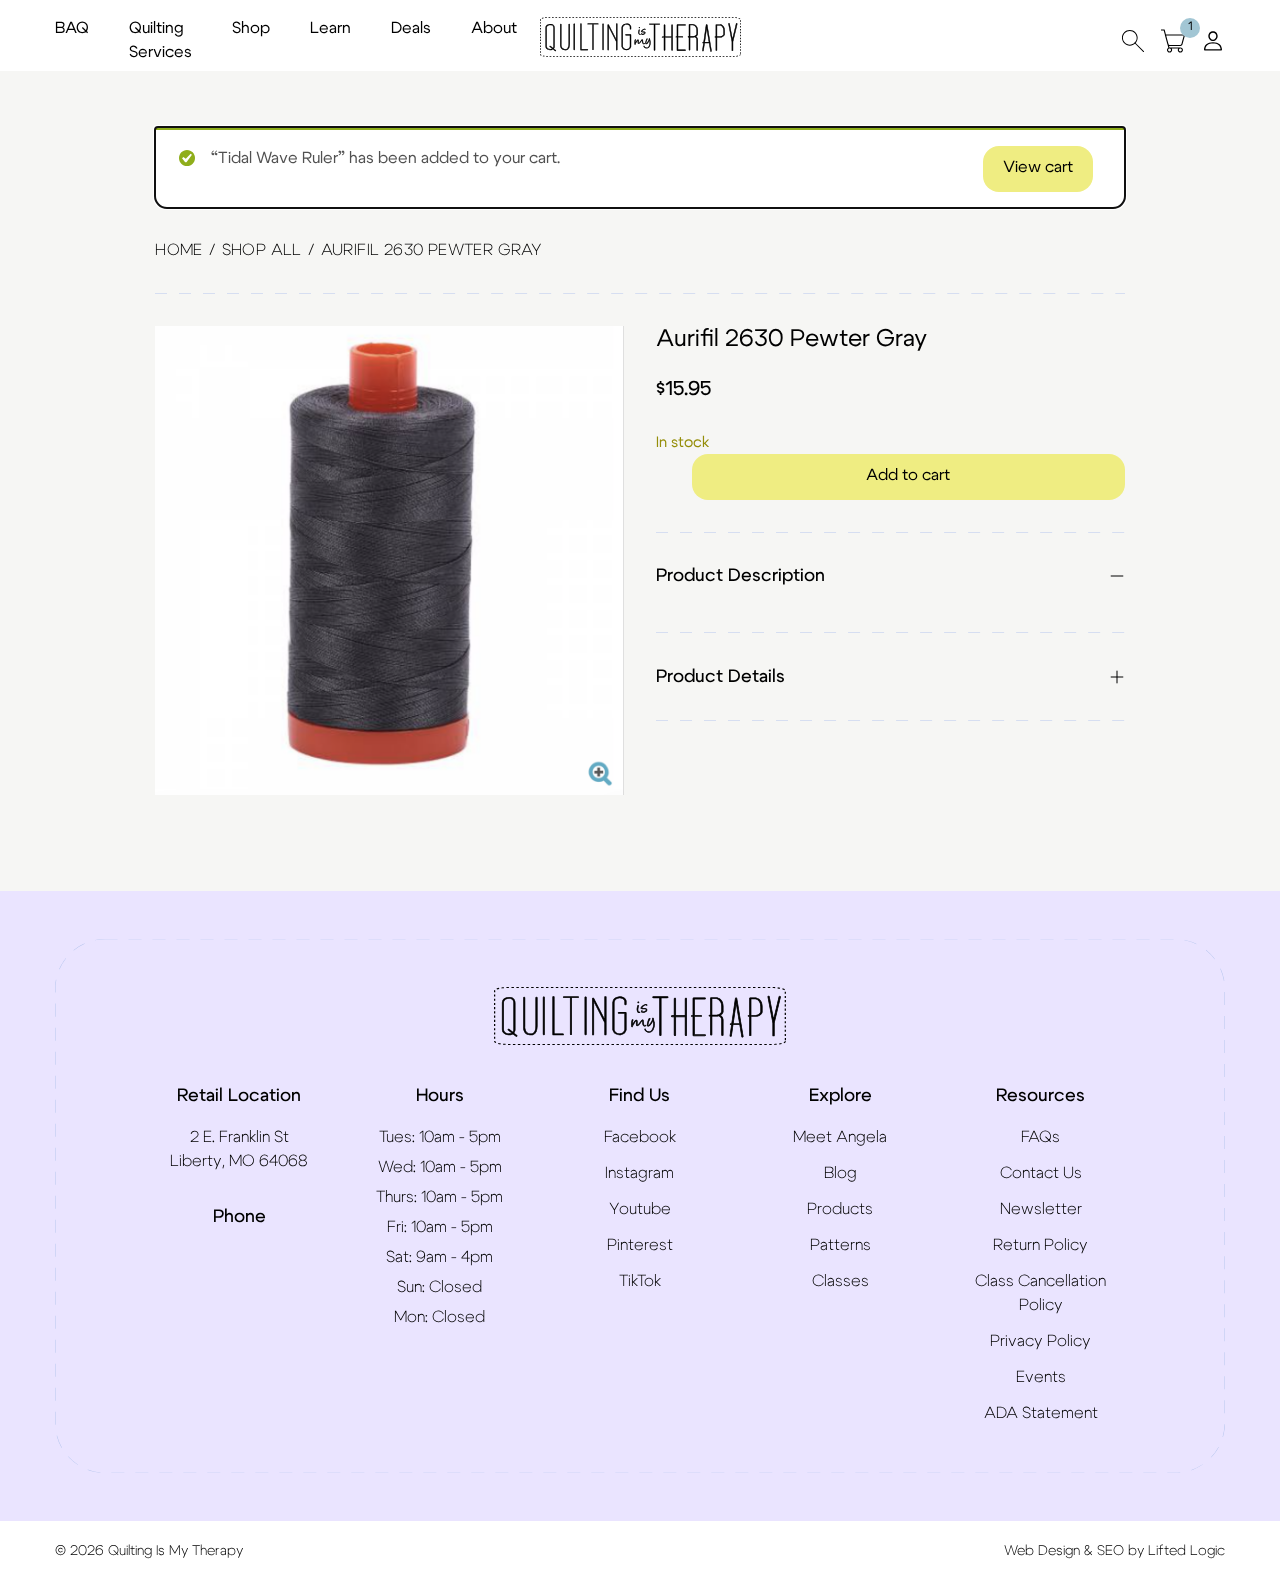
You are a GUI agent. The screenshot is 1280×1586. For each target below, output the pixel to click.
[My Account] (1213, 40)
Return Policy (1040, 1245)
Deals (411, 28)
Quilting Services (160, 40)
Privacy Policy (1040, 1341)
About (494, 28)
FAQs (1040, 1137)
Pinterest (640, 1245)
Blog (840, 1173)
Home (179, 250)
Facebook (640, 1137)
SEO (1110, 1551)
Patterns (840, 1245)
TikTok (640, 1281)
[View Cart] (1173, 40)
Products (840, 1209)
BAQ (72, 28)
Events (1041, 1377)
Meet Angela (840, 1137)
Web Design (1042, 1551)
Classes (840, 1281)
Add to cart (908, 475)
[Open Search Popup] (1133, 40)
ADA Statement (1041, 1413)
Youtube (640, 1209)
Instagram (639, 1173)
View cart (1038, 167)
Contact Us (1041, 1173)
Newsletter (1041, 1209)
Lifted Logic (1186, 1551)
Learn (330, 28)
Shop (251, 28)
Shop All (262, 250)
